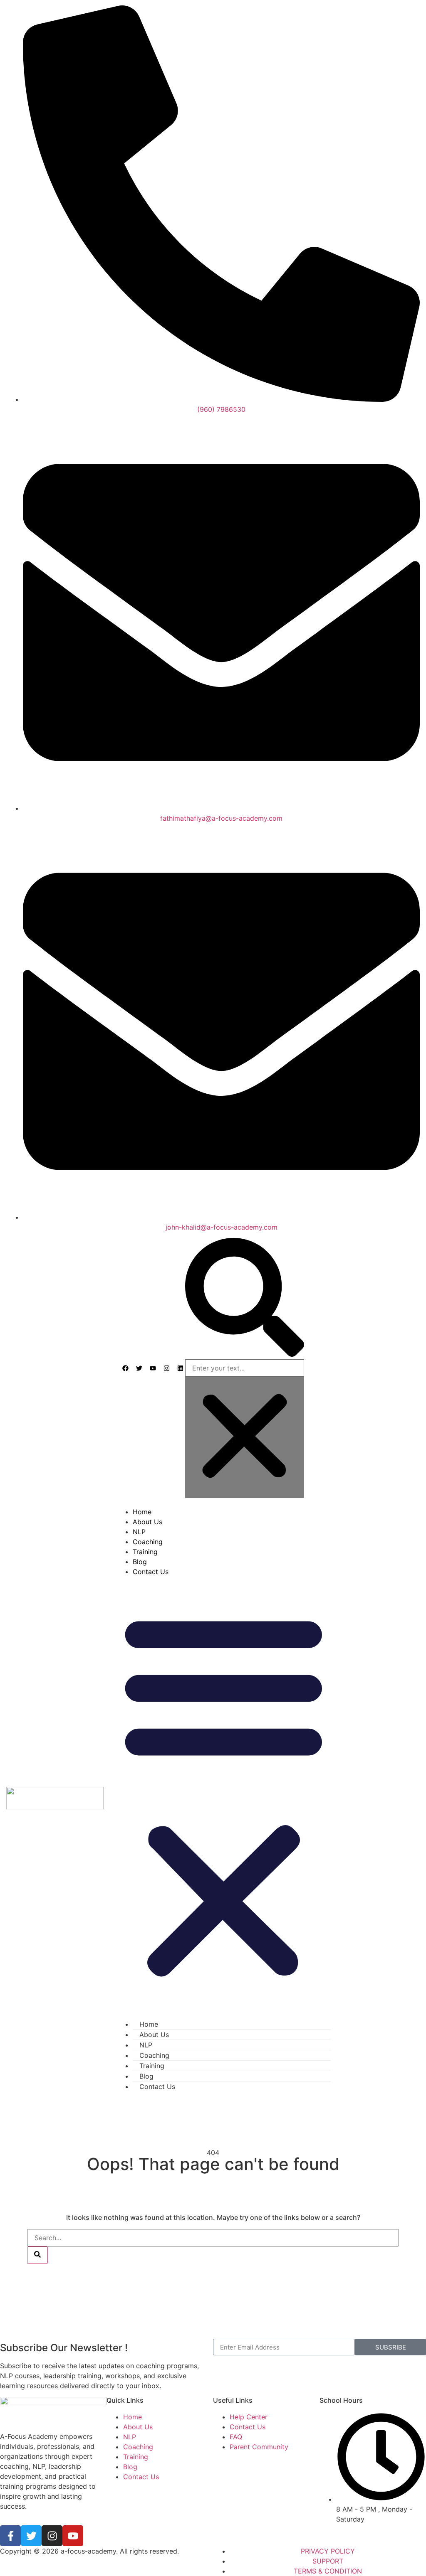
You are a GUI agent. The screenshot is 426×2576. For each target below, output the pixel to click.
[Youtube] (73, 2536)
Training (145, 1552)
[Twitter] (31, 2536)
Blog (140, 1562)
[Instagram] (167, 1368)
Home (142, 1512)
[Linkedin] (180, 1368)
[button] (245, 1299)
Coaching (148, 1542)
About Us (147, 1522)
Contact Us (151, 1572)
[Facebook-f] (10, 2536)
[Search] (37, 2255)
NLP (139, 1532)
